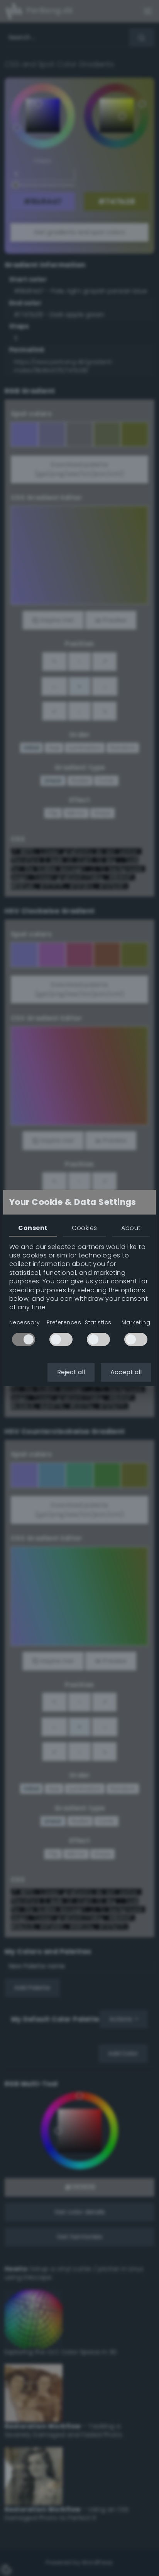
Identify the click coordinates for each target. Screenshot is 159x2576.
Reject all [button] (71, 1372)
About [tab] (131, 1228)
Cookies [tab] (84, 1228)
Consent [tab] (33, 1228)
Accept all (126, 1372)
